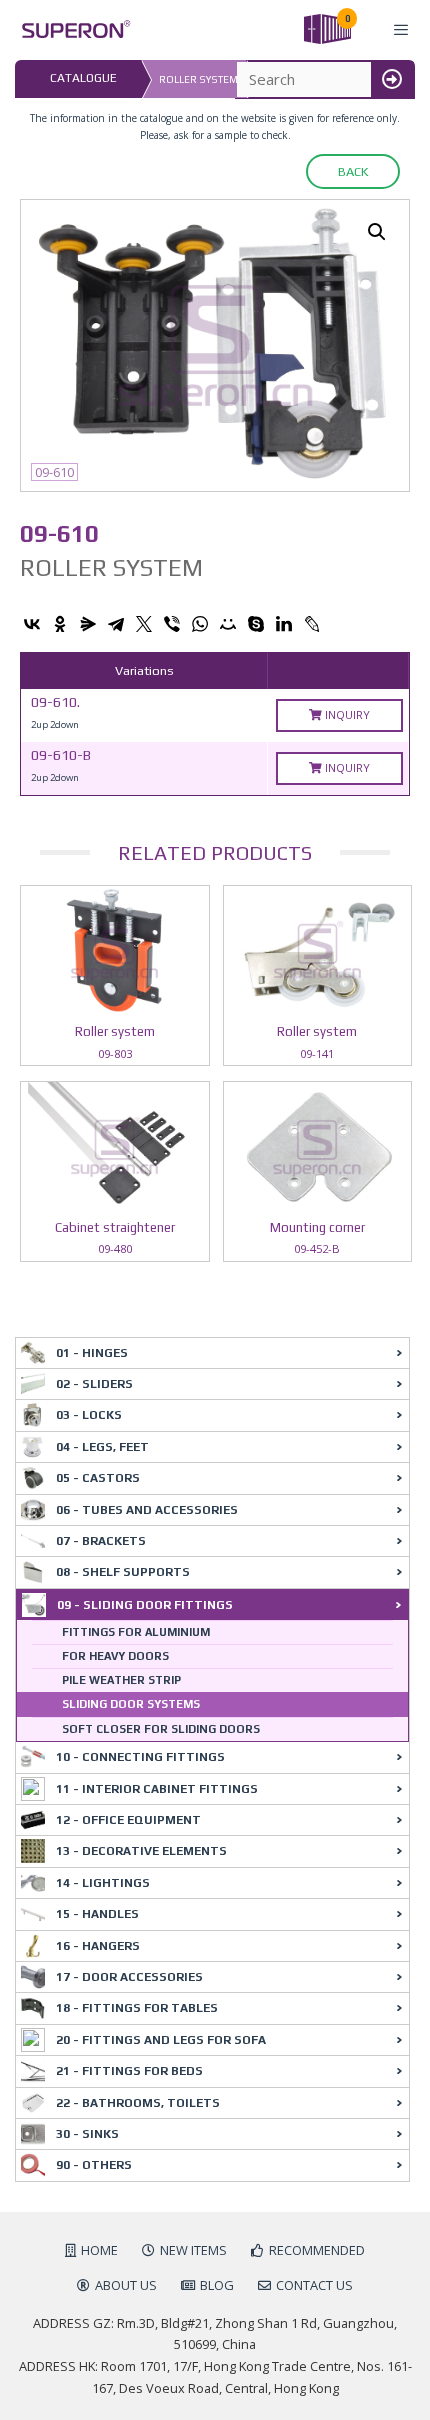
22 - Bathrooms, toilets (138, 2103)
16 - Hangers (98, 1946)
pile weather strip (121, 1680)
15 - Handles (97, 1914)
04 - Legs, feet (102, 1447)
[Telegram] (116, 624)
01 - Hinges (92, 1353)
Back (353, 171)
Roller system (198, 79)
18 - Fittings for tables (137, 2008)
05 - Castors (98, 1478)
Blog (217, 2285)
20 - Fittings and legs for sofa (161, 2040)
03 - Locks (89, 1415)
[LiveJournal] (312, 624)
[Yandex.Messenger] (88, 624)
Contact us (314, 2285)
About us (126, 2285)
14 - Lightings (103, 1883)
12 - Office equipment (128, 1820)
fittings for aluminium (136, 1632)
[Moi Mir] (228, 624)
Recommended (317, 2250)
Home (99, 2250)
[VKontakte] (32, 624)
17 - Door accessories (129, 1977)
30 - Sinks (87, 2134)
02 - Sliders (94, 1384)
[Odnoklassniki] (60, 624)
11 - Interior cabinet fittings (157, 1789)
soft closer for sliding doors (161, 1729)
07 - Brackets (101, 1541)
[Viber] (172, 624)
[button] (377, 232)
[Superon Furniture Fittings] (70, 29)
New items (193, 2250)
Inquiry (346, 714)
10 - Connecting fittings (140, 1757)
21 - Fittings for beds (129, 2071)
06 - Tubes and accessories (147, 1510)
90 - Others (94, 2165)
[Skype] (256, 624)
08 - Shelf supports (123, 1572)
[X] (144, 624)
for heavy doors (115, 1656)
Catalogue (83, 78)
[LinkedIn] (284, 624)
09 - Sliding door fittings (145, 1605)
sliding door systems (131, 1704)
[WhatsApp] (200, 624)
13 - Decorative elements (141, 1851)
